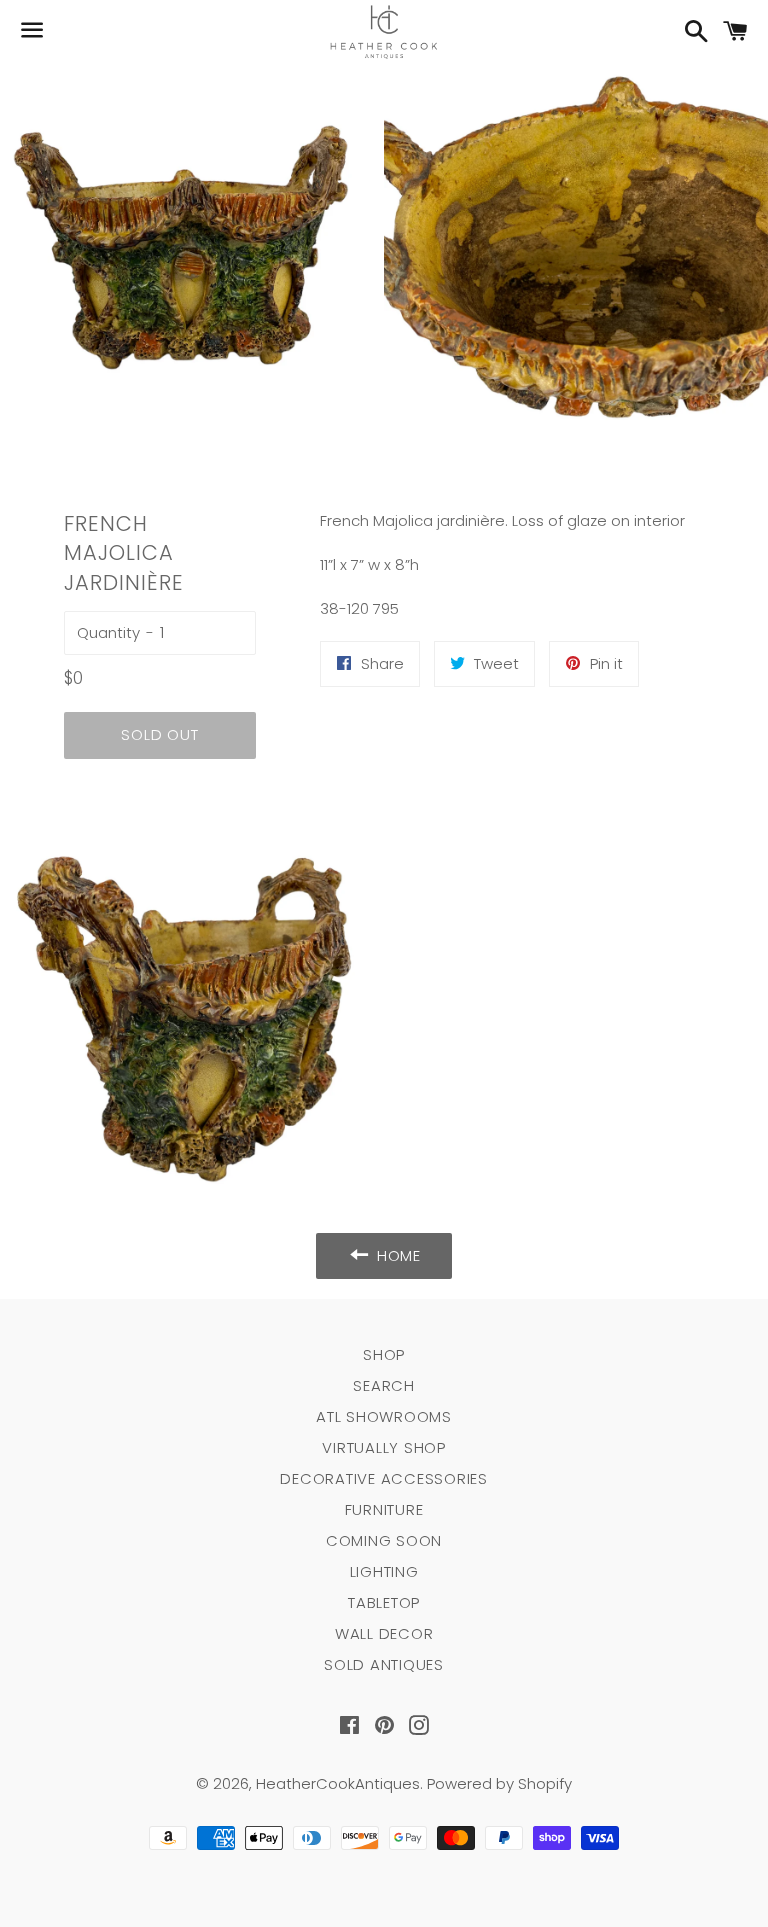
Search (384, 1385)
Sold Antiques (384, 1664)
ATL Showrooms (384, 1416)
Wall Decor (384, 1633)
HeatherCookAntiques (338, 1783)
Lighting (384, 1571)
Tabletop (384, 1602)
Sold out (159, 734)
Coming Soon (384, 1540)
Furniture (384, 1509)
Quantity (108, 632)
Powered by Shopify (499, 1783)
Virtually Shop (384, 1447)
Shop (384, 1354)
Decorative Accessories (384, 1478)
